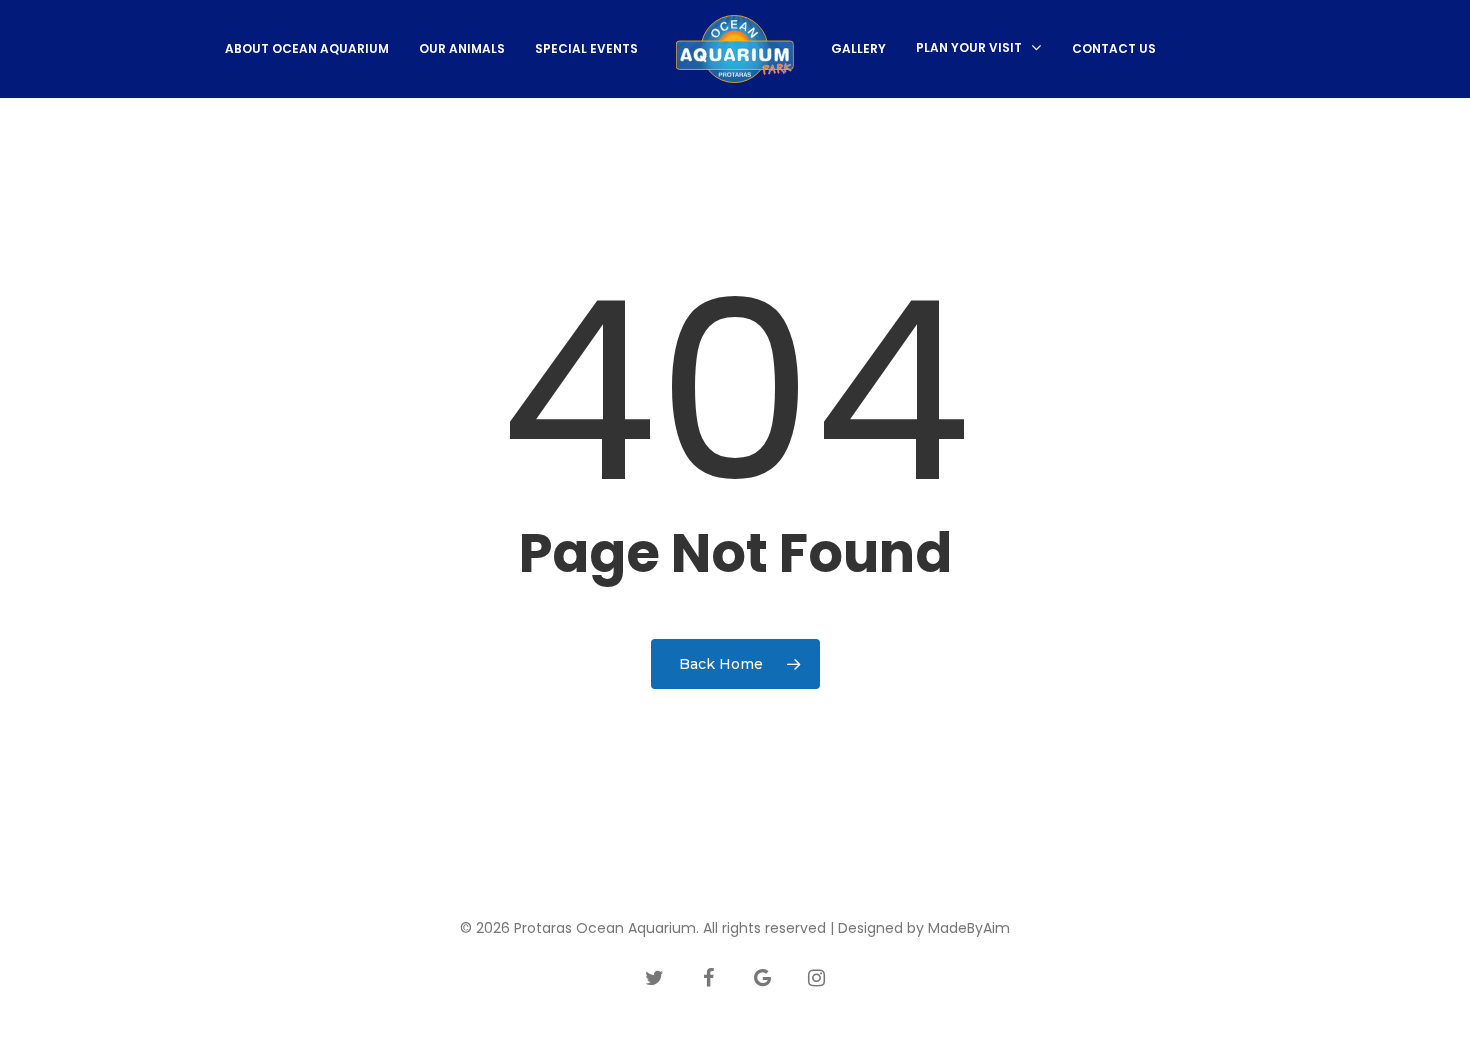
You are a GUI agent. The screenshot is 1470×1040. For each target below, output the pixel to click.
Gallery (858, 49)
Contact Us (1114, 49)
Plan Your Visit (969, 48)
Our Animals (462, 49)
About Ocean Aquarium (307, 49)
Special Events (586, 49)
